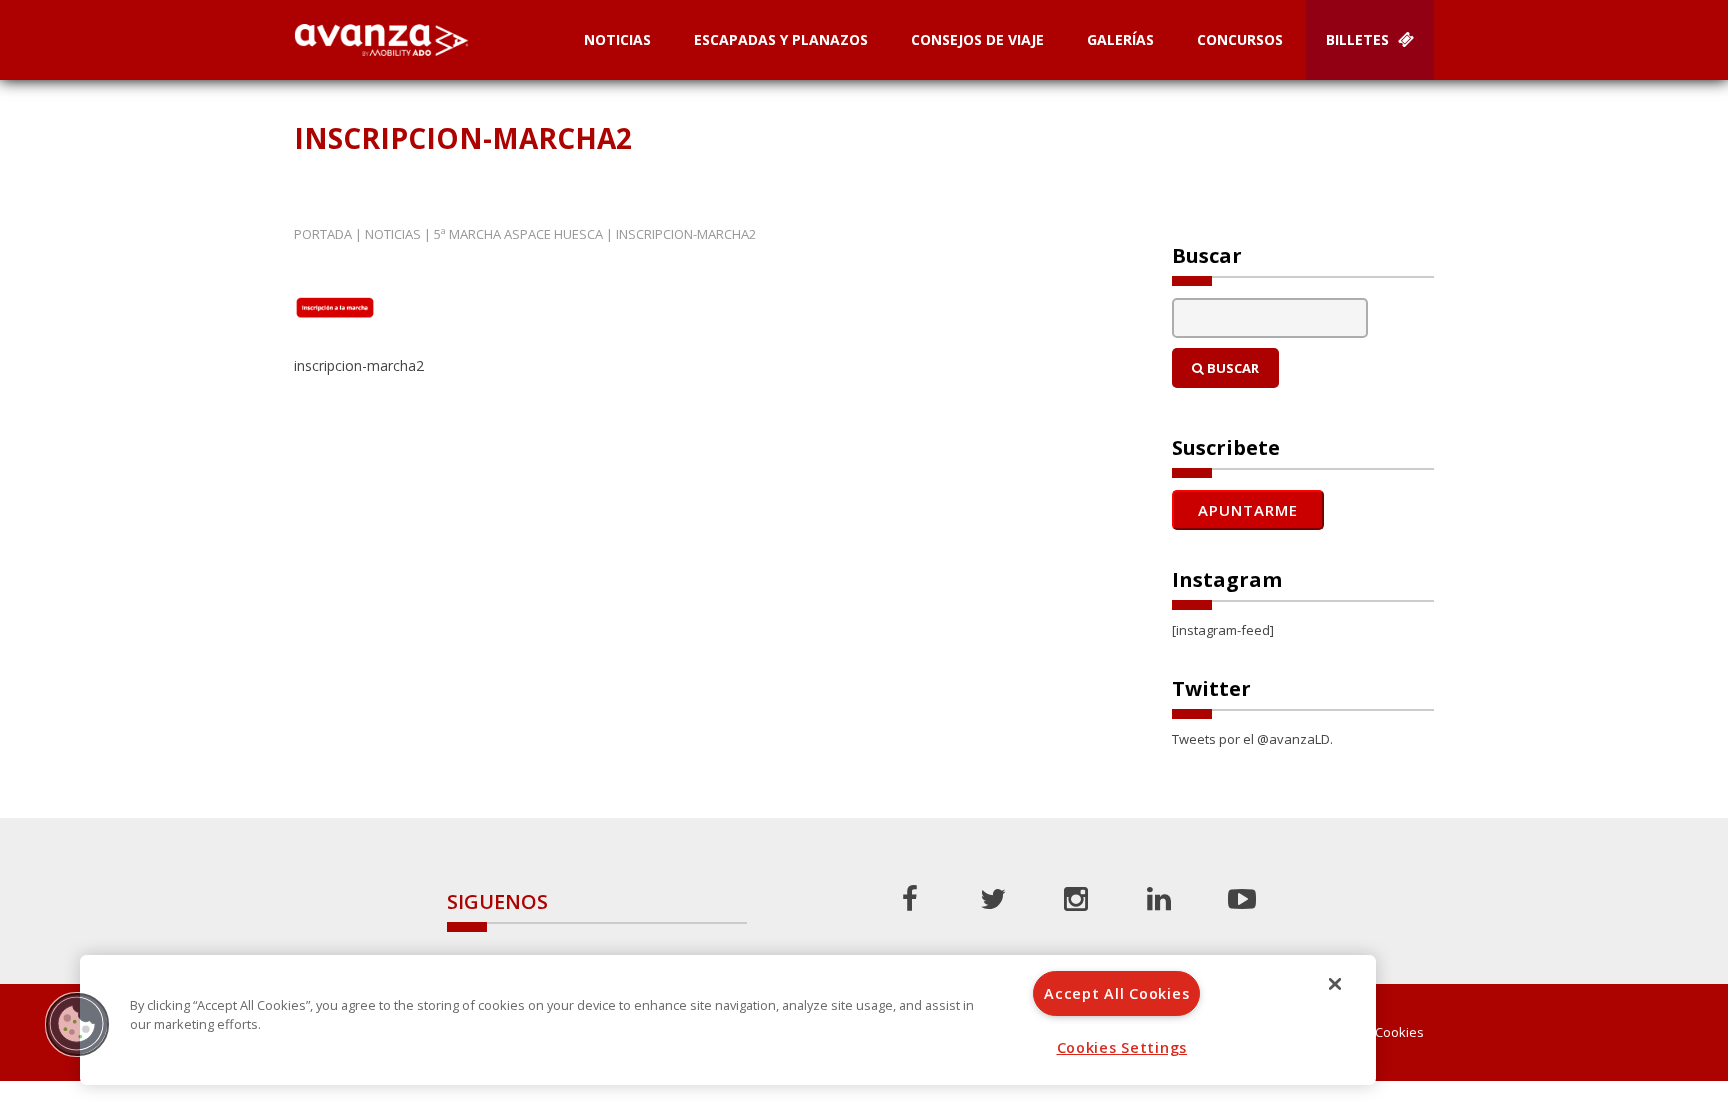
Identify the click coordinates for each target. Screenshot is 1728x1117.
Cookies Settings (1122, 1047)
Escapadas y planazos (781, 39)
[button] (77, 1024)
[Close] (1335, 984)
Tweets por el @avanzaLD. (1252, 739)
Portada (323, 234)
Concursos (1240, 39)
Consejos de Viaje (977, 39)
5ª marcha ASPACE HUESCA (518, 234)
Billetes (1359, 39)
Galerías (1120, 39)
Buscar (1231, 368)
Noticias (617, 39)
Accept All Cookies (1116, 993)
